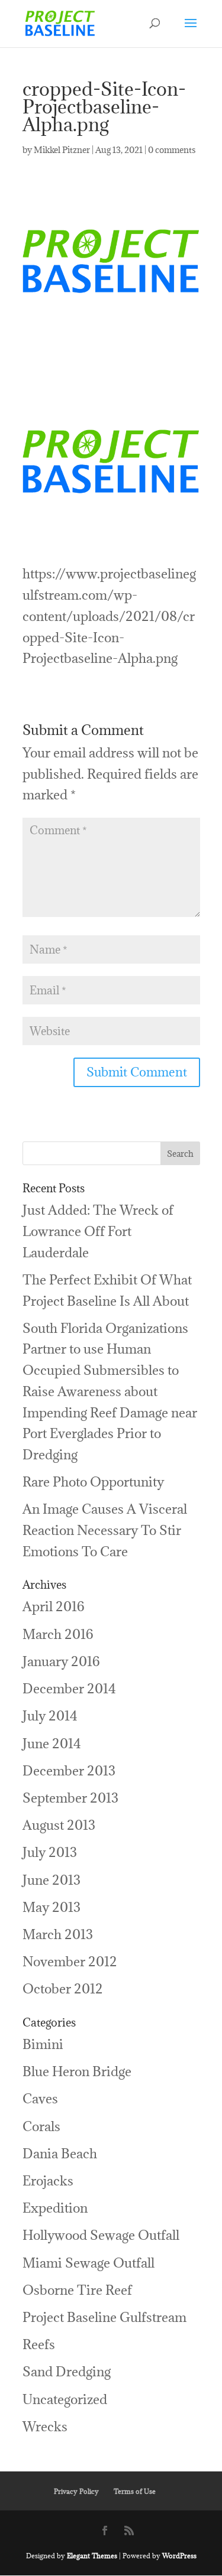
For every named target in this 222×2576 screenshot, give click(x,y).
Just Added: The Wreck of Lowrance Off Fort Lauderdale (98, 1231)
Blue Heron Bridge (77, 2071)
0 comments (172, 150)
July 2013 (50, 1852)
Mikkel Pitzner (62, 150)
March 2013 (58, 1934)
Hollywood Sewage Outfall (101, 2235)
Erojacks (48, 2180)
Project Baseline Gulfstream (104, 2317)
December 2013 (69, 1770)
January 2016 (61, 1661)
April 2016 (54, 1606)
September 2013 (70, 1798)
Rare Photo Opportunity (93, 1481)
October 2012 (63, 1988)
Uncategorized (65, 2399)
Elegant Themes (92, 2556)
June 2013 (52, 1880)
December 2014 (69, 1688)
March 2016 (58, 1634)
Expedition (55, 2208)
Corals (41, 2126)
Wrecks (45, 2426)
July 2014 (50, 1715)
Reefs (39, 2344)
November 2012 (70, 1961)
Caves (40, 2098)
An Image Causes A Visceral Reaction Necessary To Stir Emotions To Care (105, 1530)
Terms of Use (135, 2491)
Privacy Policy (76, 2491)
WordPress (179, 2556)
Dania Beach (60, 2153)
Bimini (43, 2044)
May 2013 (52, 1907)
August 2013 (59, 1825)
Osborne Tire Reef (77, 2290)
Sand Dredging (67, 2371)
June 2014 (52, 1743)
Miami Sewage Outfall (89, 2263)
